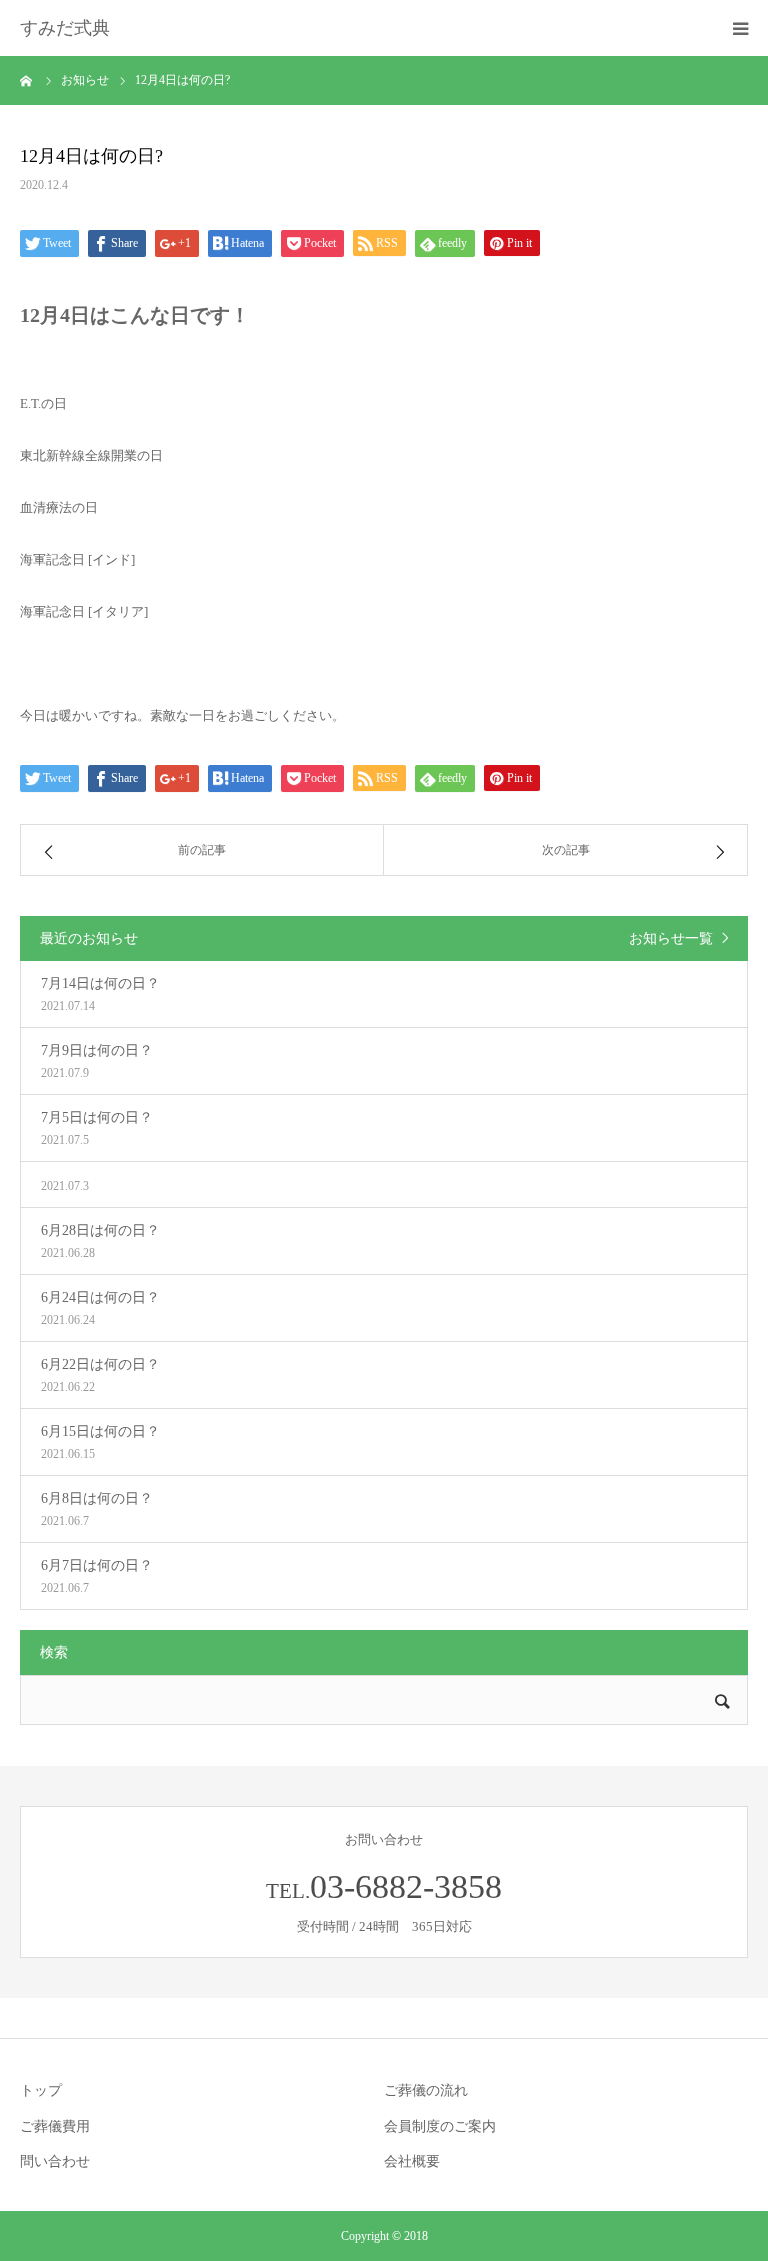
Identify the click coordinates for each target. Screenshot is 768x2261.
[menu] (740, 28)
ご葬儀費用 (55, 2126)
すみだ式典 (65, 28)
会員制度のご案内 (440, 2126)
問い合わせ (55, 2161)
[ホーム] (27, 80)
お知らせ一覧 (671, 938)
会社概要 (412, 2161)
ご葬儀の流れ (426, 2090)
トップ (41, 2090)
